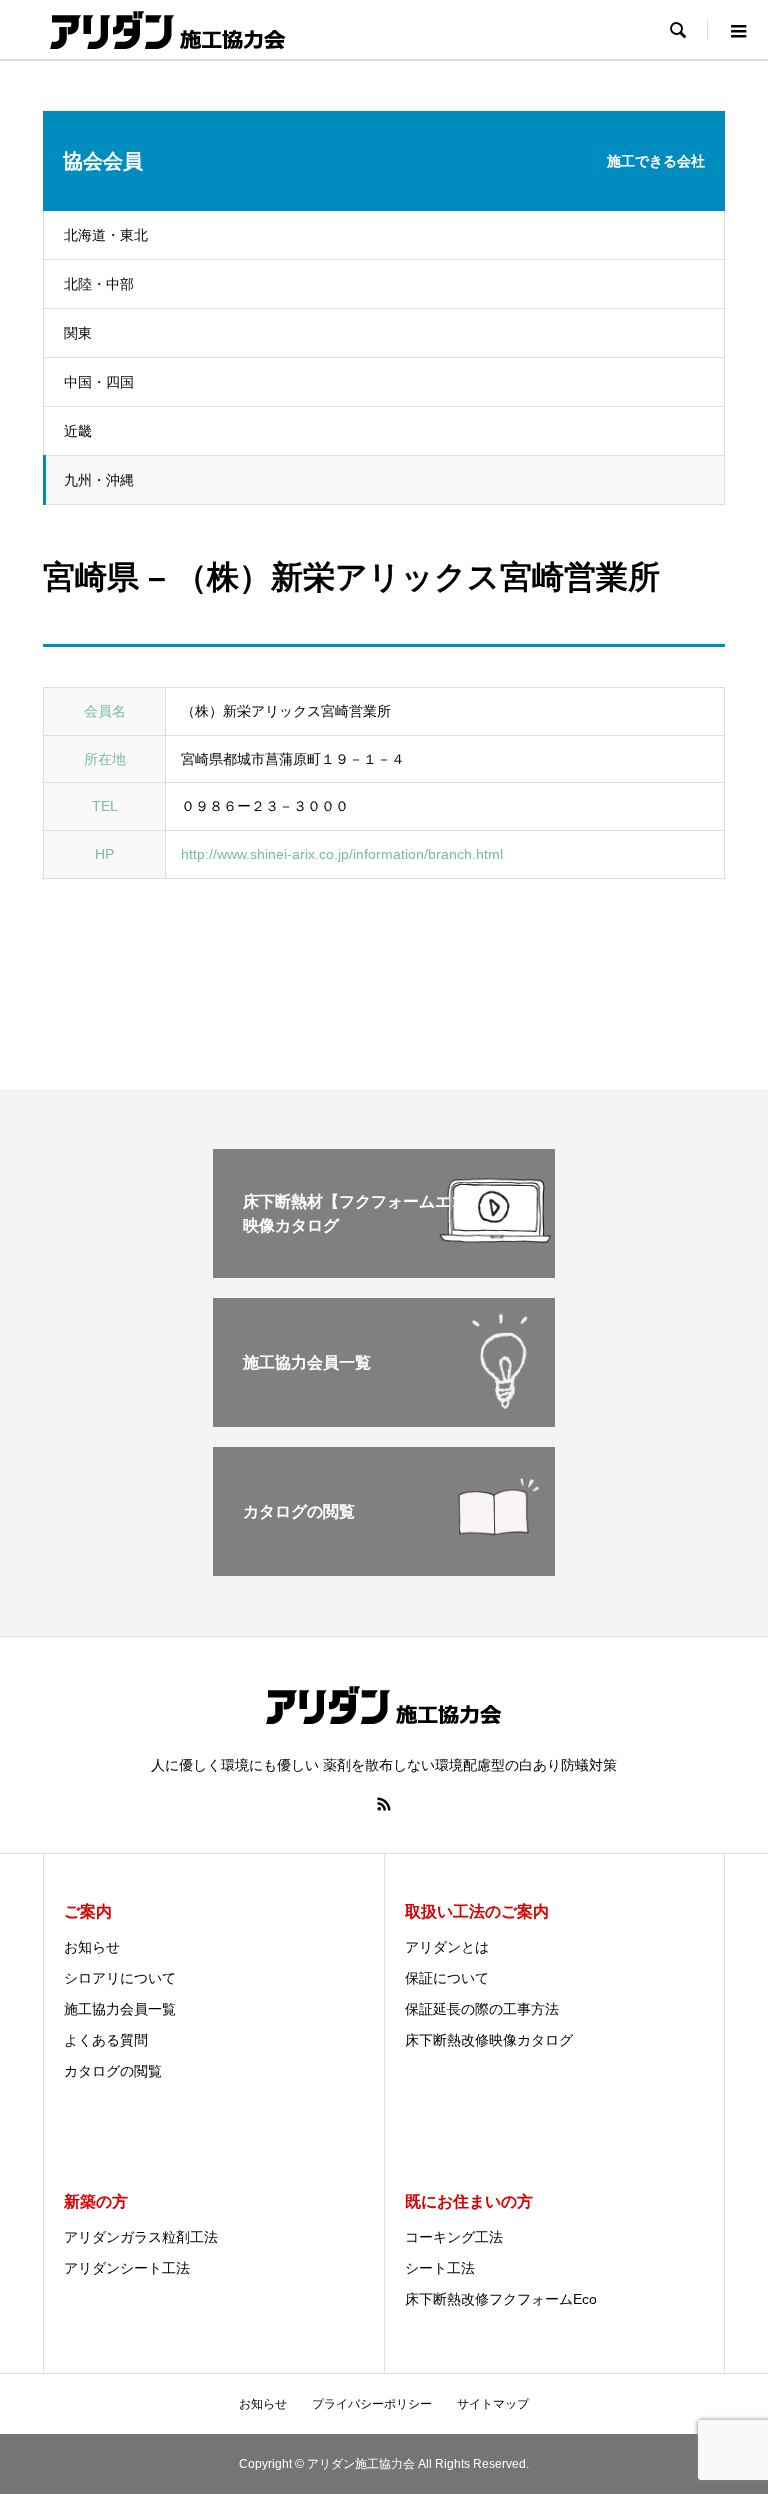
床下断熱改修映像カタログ (489, 2040)
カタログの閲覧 (113, 2071)
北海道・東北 (106, 235)
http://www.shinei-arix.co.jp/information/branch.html (342, 854)
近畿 (78, 431)
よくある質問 (106, 2040)
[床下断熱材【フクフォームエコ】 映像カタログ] (383, 1269)
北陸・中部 (99, 284)
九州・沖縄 (99, 480)
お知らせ (92, 1947)
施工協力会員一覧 (120, 2009)
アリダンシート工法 (127, 2268)
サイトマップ (493, 2404)
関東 (78, 333)
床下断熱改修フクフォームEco (501, 2299)
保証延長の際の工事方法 (482, 2009)
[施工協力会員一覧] (383, 1418)
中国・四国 (99, 382)
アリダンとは (447, 1947)
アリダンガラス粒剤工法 (141, 2237)
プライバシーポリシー (372, 2404)
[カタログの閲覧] (383, 1567)
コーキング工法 (454, 2237)
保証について (447, 1978)
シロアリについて (120, 1978)
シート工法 (440, 2268)
